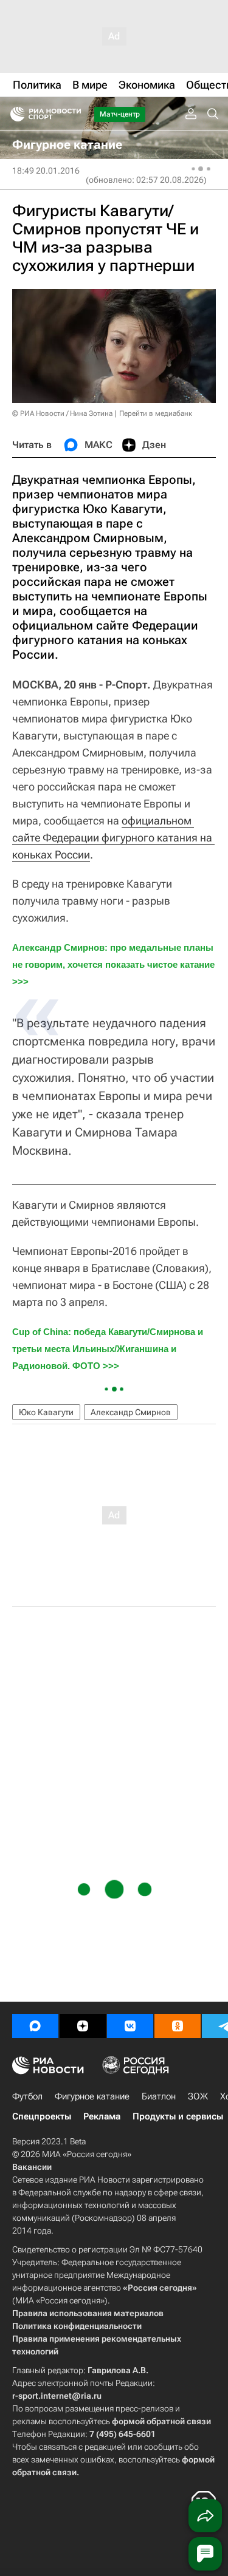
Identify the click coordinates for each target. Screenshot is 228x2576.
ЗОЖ (198, 2096)
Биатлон (159, 2096)
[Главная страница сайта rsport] (73, 114)
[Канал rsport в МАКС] (35, 2026)
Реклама (102, 2116)
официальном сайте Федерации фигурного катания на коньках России (113, 838)
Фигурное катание (92, 2096)
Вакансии (32, 2167)
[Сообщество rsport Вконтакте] (130, 2026)
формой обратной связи (161, 2421)
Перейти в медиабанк (156, 413)
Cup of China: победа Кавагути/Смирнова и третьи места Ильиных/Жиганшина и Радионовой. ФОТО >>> (109, 1349)
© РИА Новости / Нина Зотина (62, 413)
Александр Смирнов (131, 1412)
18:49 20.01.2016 (46, 171)
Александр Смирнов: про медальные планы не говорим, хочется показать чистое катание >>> (115, 964)
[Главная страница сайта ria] (14, 114)
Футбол (27, 2096)
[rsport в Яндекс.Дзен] (83, 2026)
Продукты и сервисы (178, 2116)
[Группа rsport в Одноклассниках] (178, 2026)
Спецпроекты (42, 2116)
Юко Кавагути (46, 1412)
